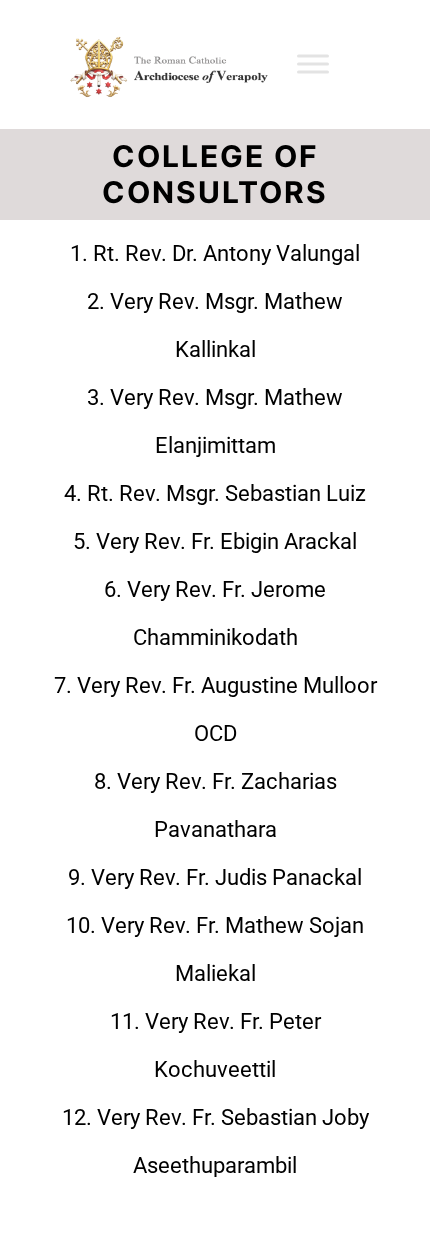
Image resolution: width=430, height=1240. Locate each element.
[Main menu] (372, 64)
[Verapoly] (163, 64)
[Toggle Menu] (313, 64)
